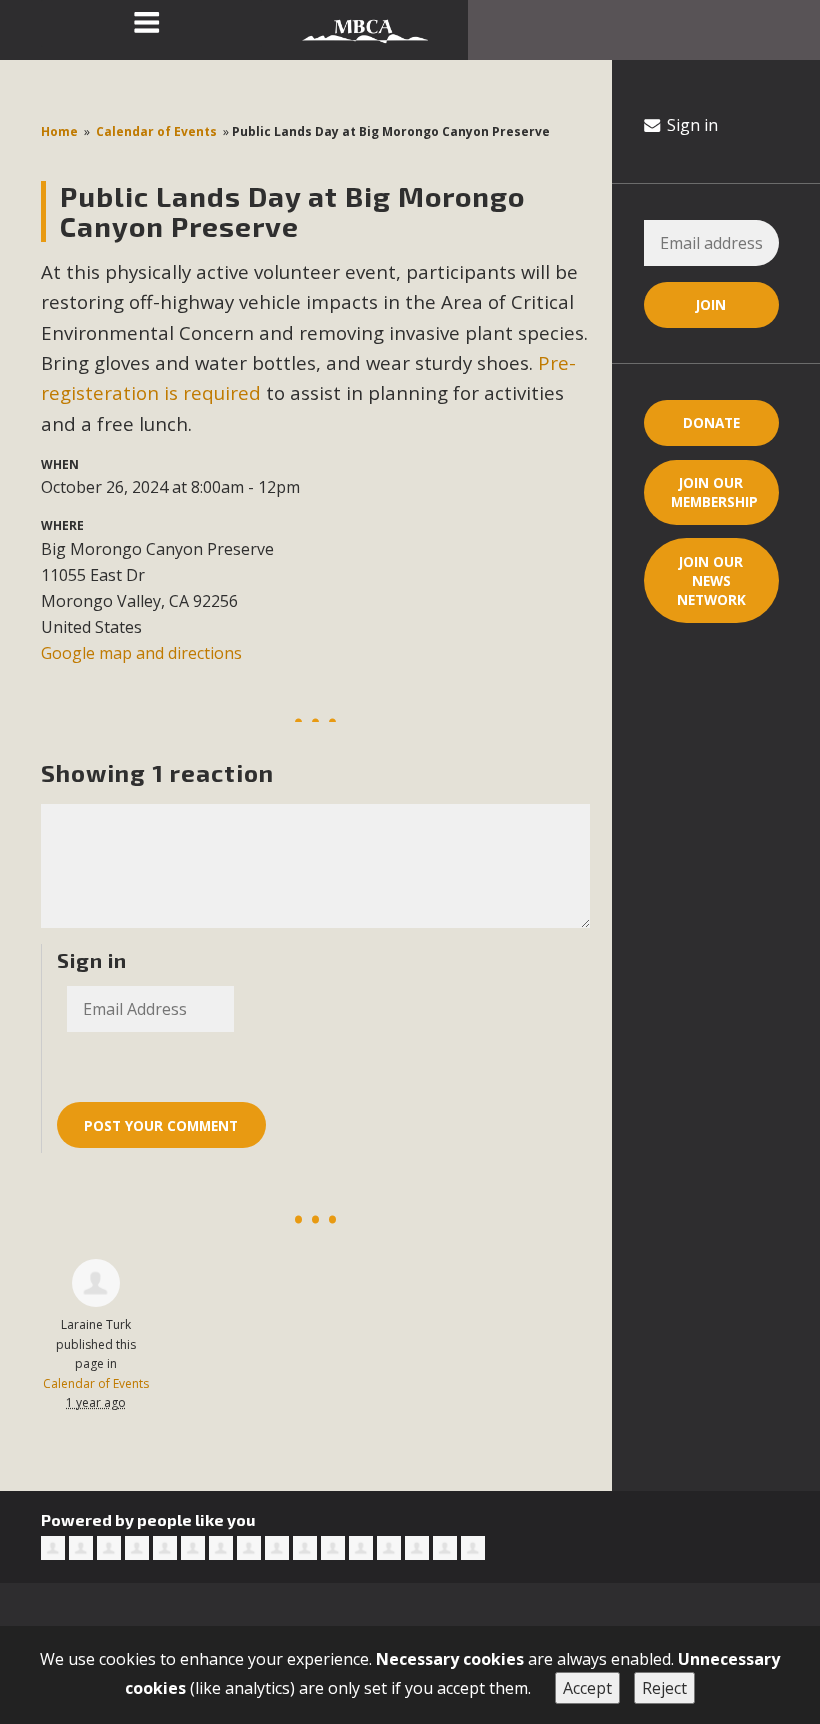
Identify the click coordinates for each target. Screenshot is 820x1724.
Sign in (690, 125)
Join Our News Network (711, 580)
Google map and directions (141, 653)
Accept (587, 1688)
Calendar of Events (156, 131)
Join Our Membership (714, 492)
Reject (664, 1688)
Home (59, 131)
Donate (711, 422)
